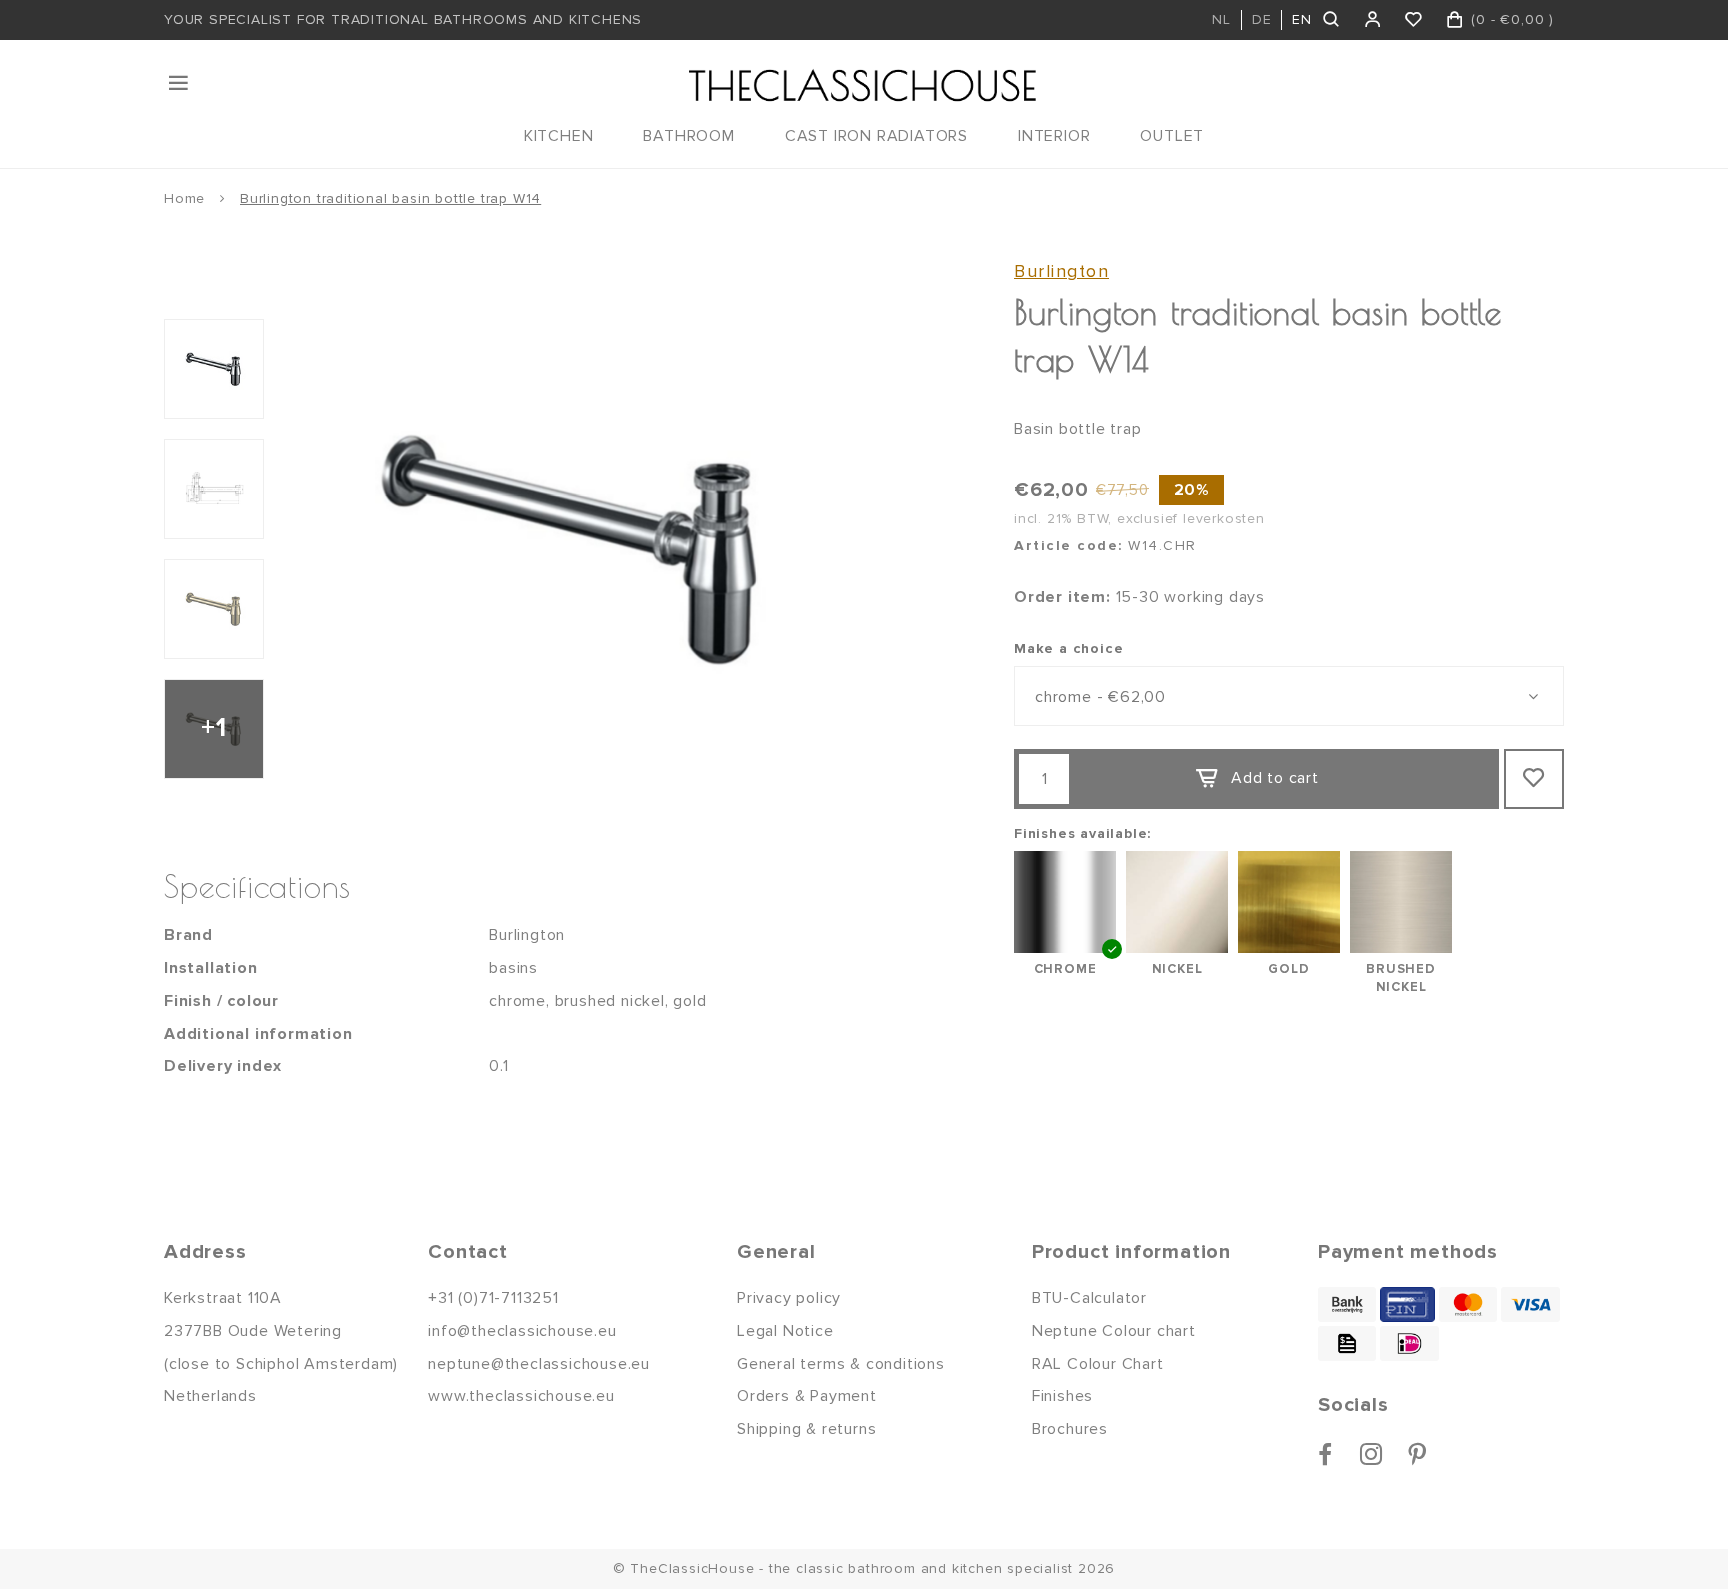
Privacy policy (789, 1298)
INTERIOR (1054, 136)
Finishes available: (1082, 833)
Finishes (1062, 1396)
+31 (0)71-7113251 (493, 1298)
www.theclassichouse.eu (521, 1396)
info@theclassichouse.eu (522, 1331)
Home (184, 198)
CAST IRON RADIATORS (876, 136)
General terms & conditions (841, 1364)
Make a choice (1068, 648)
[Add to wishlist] (1534, 779)
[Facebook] (1325, 1454)
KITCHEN (559, 136)
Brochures (1070, 1429)
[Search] (1332, 20)
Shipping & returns (806, 1429)
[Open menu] (180, 83)
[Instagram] (1371, 1454)
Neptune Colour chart (1114, 1331)
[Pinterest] (1417, 1454)
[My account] (1373, 20)
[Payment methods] (1347, 1304)
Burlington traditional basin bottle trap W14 (390, 198)
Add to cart (1275, 778)
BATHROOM (688, 136)
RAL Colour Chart (1098, 1364)
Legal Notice (785, 1331)
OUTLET (1172, 136)
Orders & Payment (807, 1396)
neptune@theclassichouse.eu (539, 1364)
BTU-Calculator (1089, 1298)
